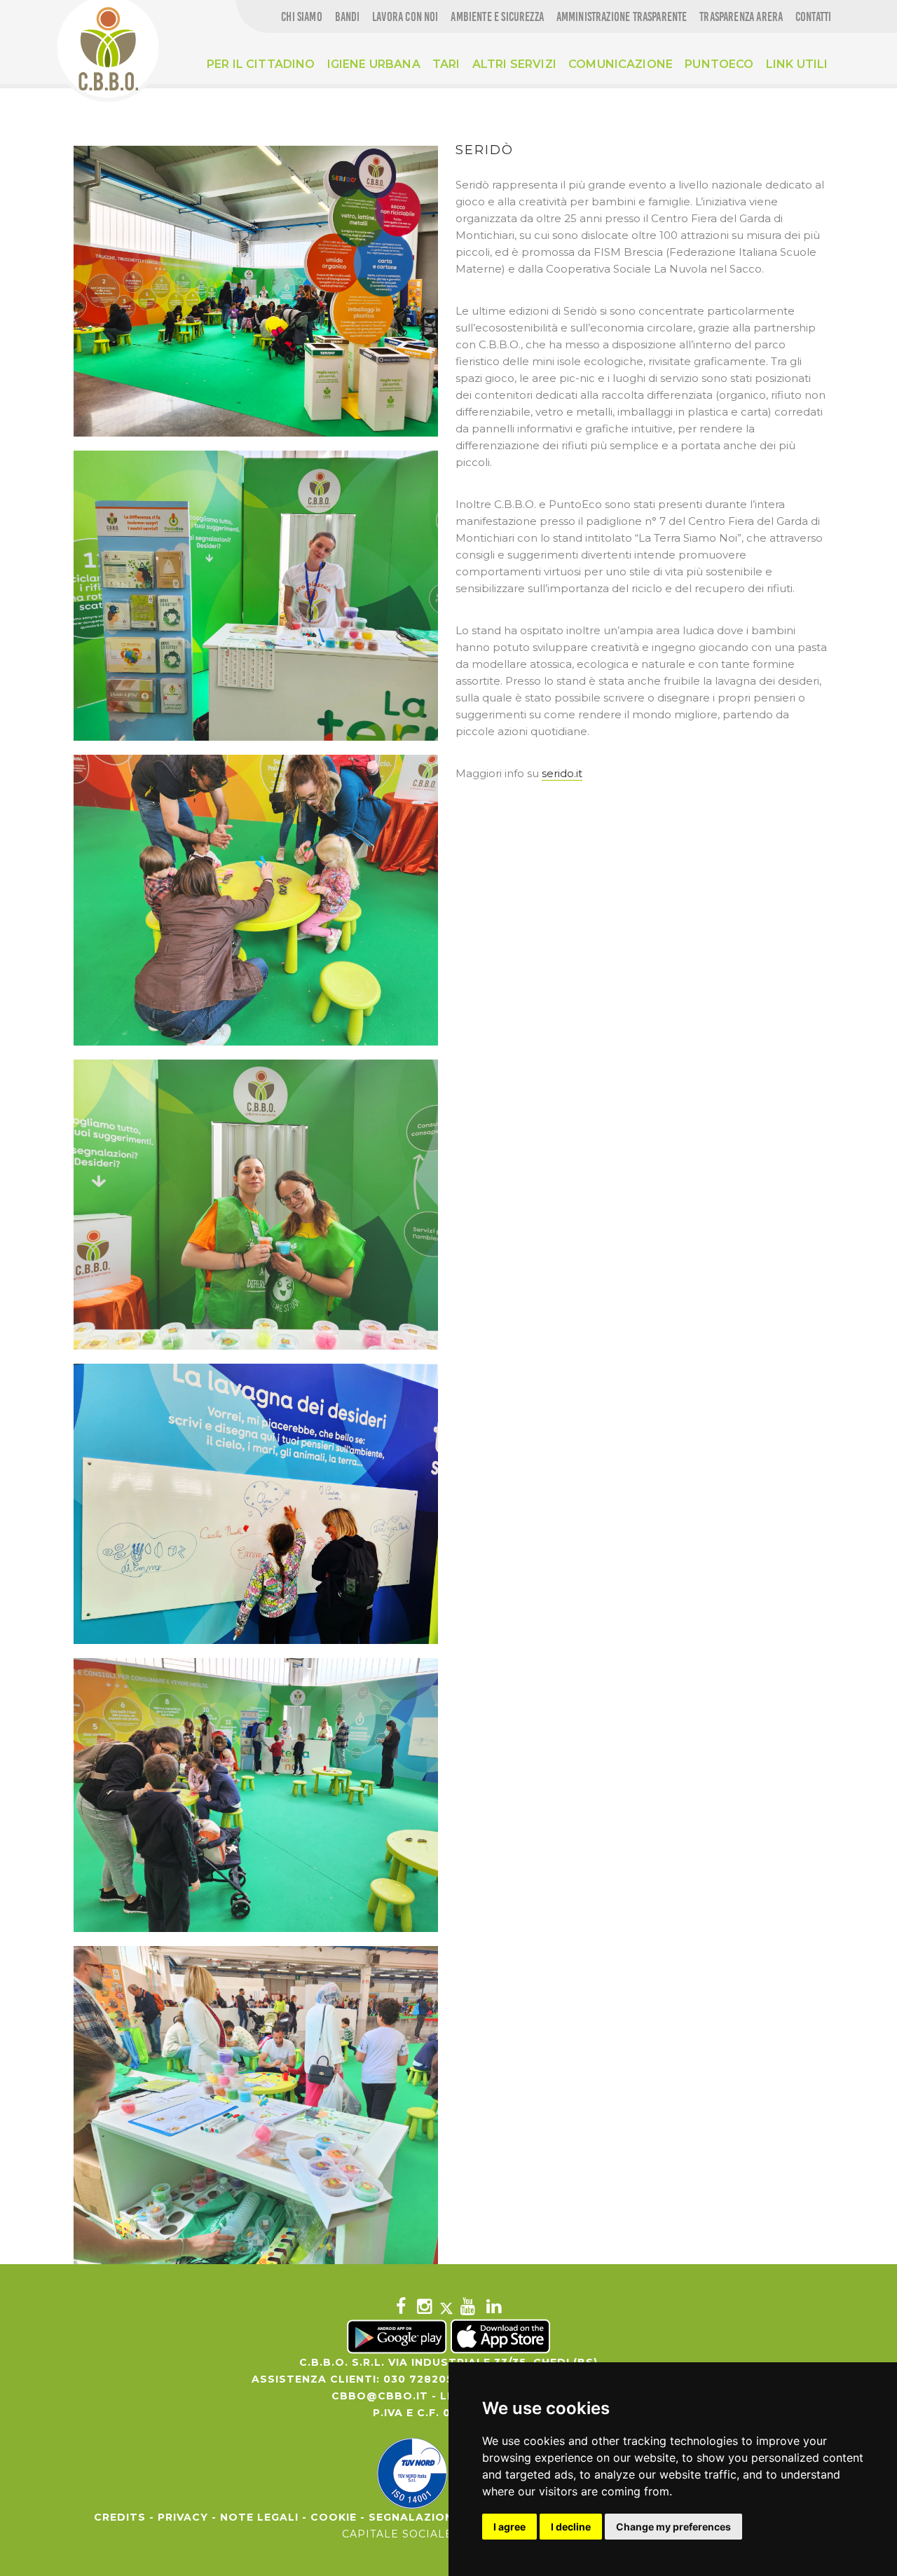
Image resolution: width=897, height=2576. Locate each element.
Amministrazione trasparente (622, 17)
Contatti (813, 17)
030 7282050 (422, 2379)
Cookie (334, 2517)
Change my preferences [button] (673, 2527)
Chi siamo (302, 17)
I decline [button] (571, 2527)
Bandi (348, 17)
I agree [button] (509, 2527)
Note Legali (259, 2517)
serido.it (562, 773)
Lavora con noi (405, 17)
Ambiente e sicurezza (497, 17)
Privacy (183, 2517)
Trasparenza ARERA (741, 17)
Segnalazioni (413, 2517)
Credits (120, 2517)
